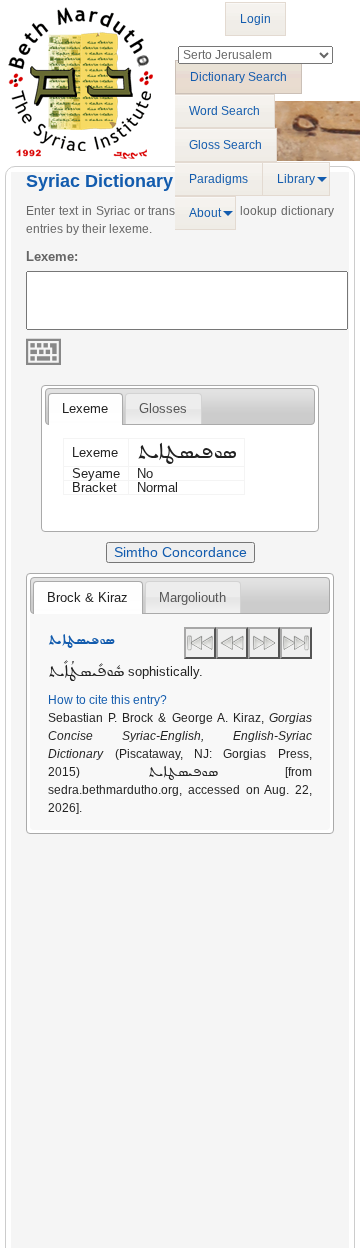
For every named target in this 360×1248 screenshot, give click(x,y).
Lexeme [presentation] (85, 408)
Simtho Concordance (180, 552)
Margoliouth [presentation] (192, 597)
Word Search (224, 111)
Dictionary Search (238, 77)
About (205, 213)
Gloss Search (225, 145)
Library (296, 179)
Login (255, 19)
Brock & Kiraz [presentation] (87, 597)
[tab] (85, 409)
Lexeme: (52, 256)
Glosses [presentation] (163, 408)
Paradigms (218, 179)
